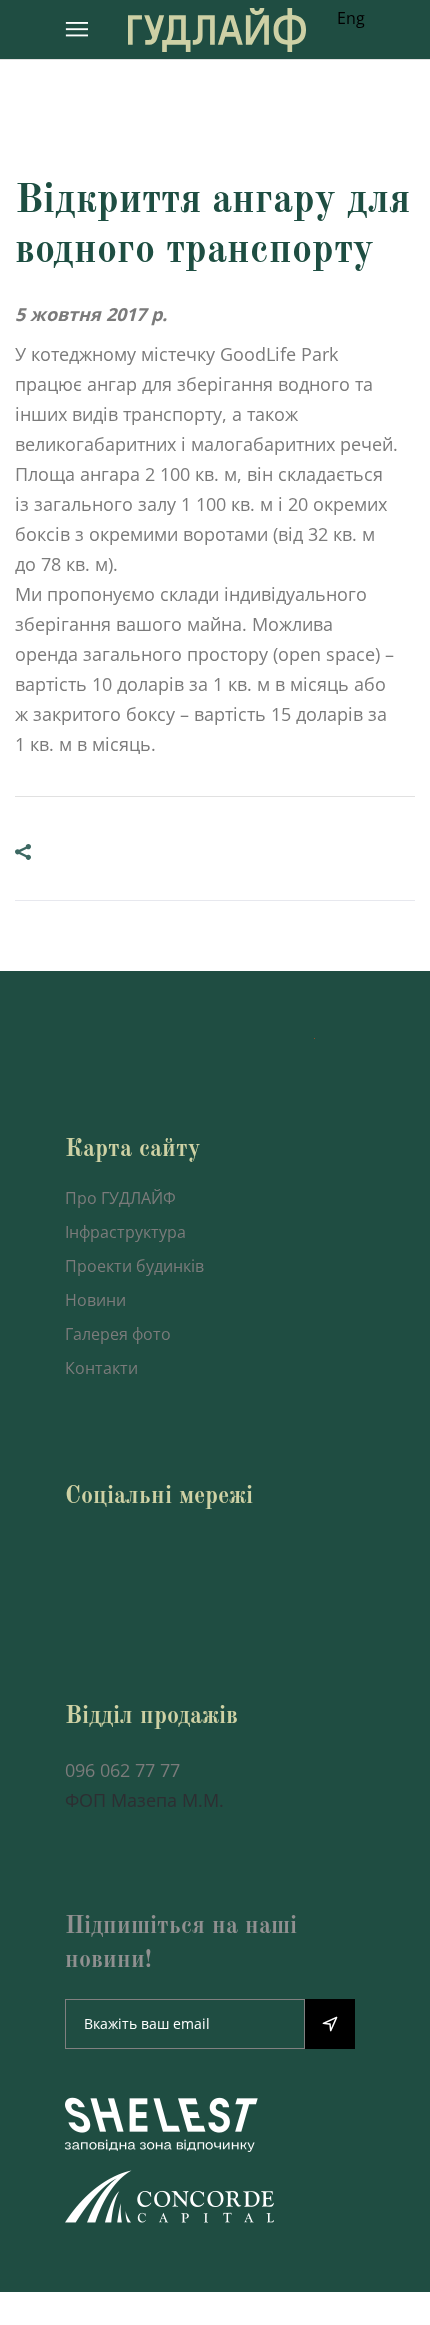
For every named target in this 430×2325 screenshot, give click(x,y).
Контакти (101, 1368)
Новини (95, 1300)
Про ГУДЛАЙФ (120, 1198)
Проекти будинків (134, 1266)
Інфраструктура (125, 1232)
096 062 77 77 (122, 1770)
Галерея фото (118, 1334)
